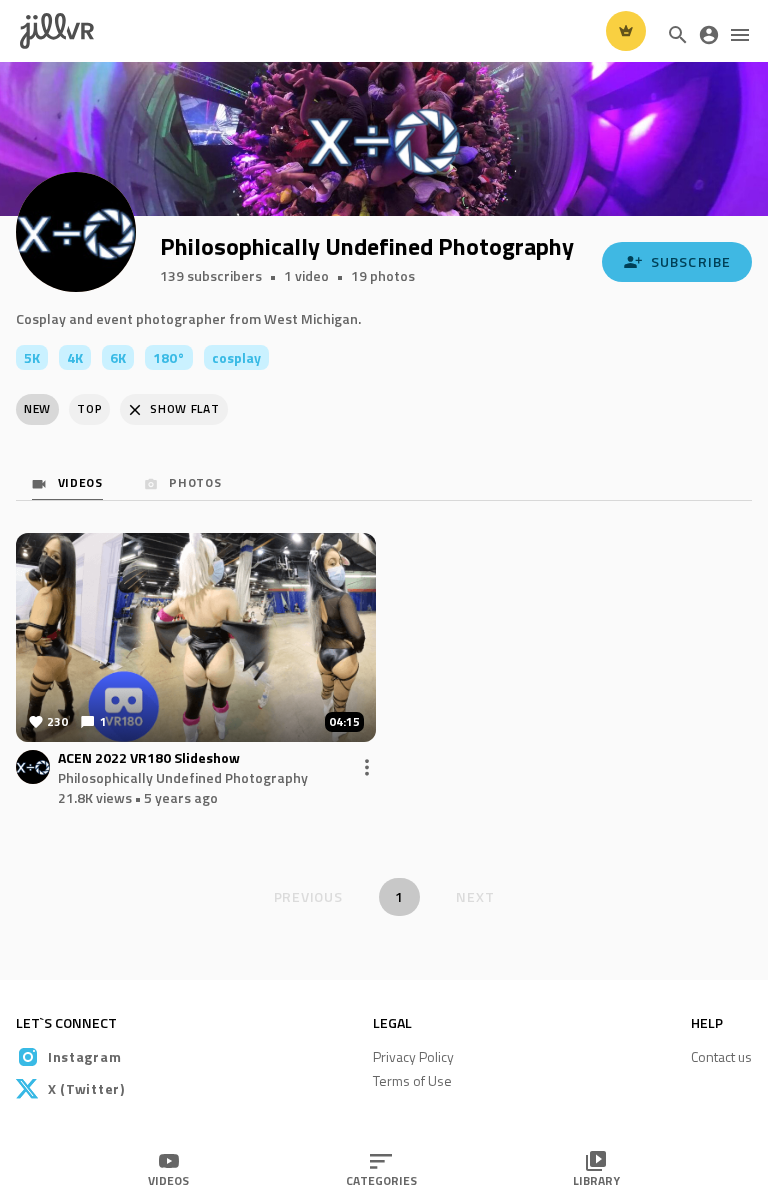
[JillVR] (57, 31)
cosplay (236, 357)
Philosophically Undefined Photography (183, 777)
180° (169, 357)
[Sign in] (709, 35)
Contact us (721, 1056)
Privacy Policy (413, 1056)
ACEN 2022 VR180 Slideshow (149, 758)
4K (75, 357)
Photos (194, 484)
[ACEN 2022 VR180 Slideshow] (196, 637)
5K (32, 357)
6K (118, 357)
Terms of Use (412, 1080)
